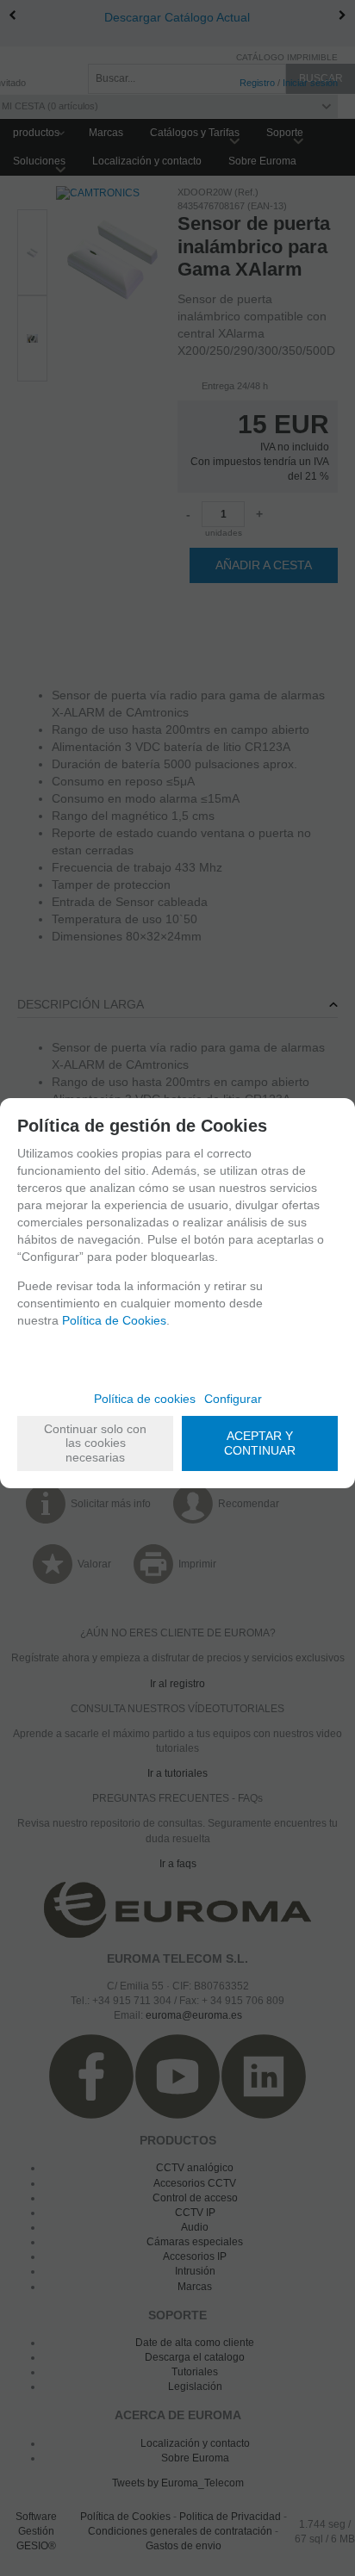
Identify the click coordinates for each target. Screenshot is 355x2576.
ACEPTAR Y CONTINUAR (260, 1443)
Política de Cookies (114, 1320)
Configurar (233, 1399)
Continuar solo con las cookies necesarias (95, 1443)
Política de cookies (145, 1399)
